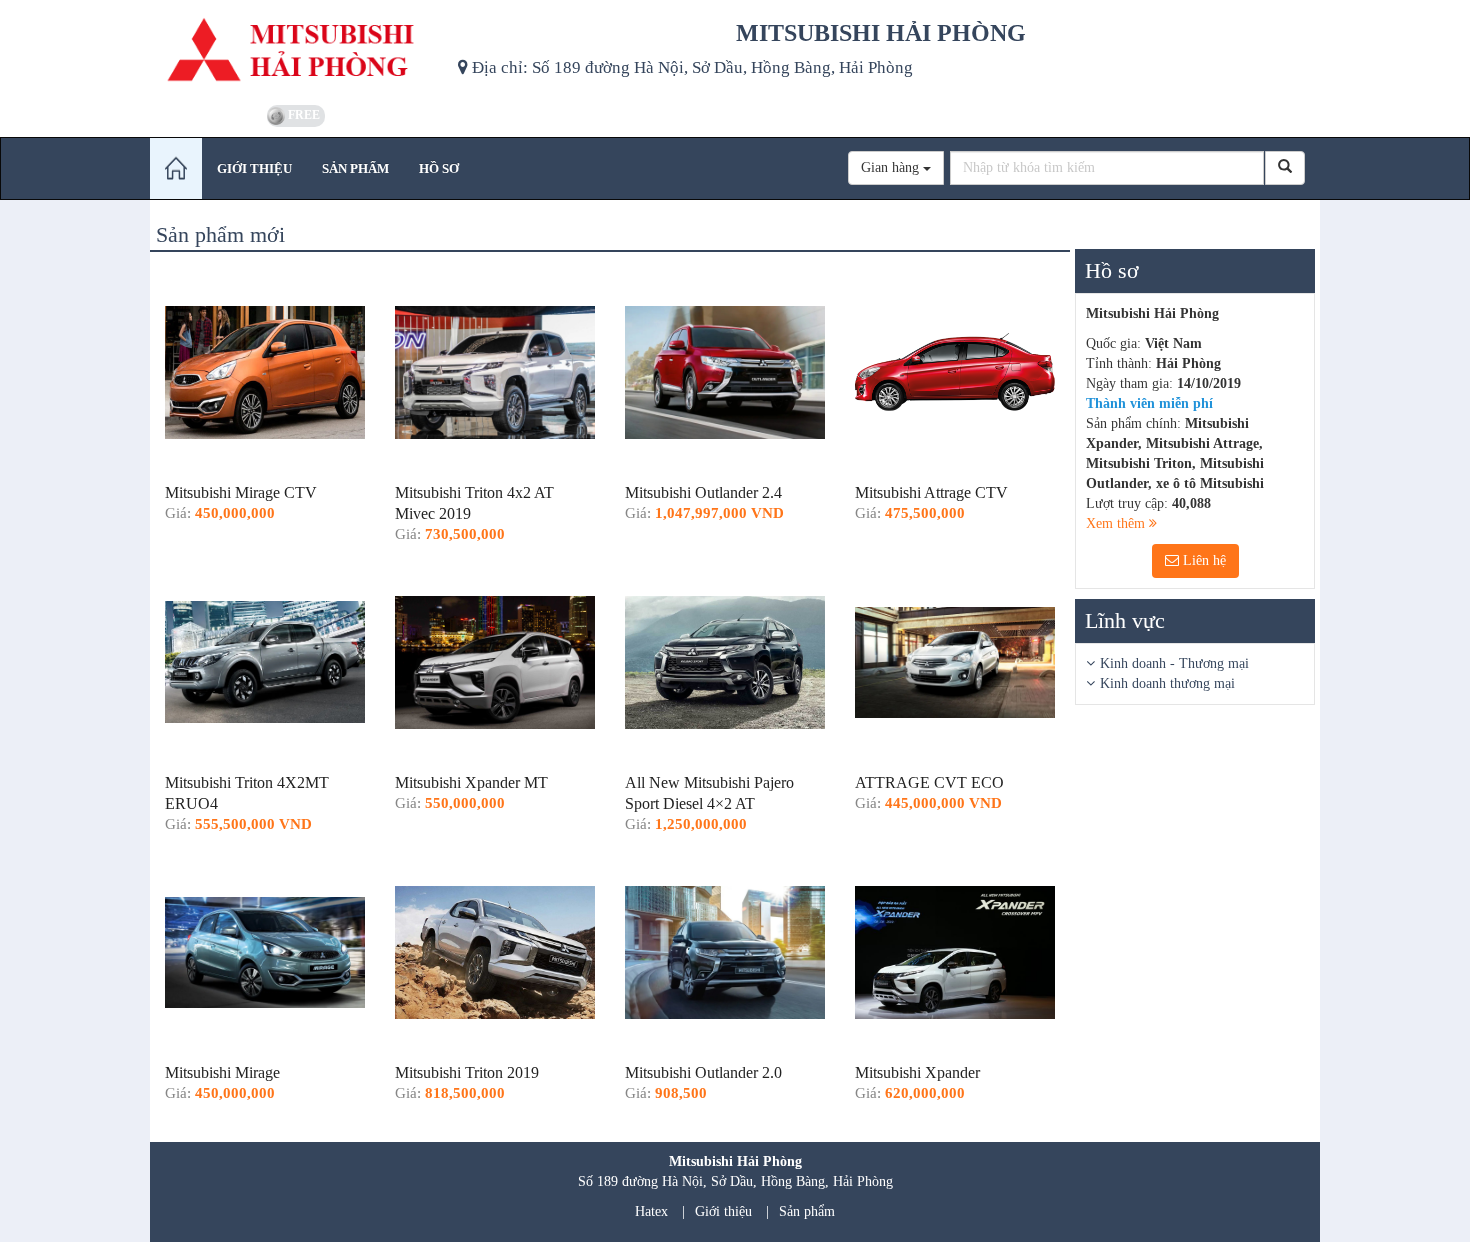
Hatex (651, 1211)
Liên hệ (1202, 560)
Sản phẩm (807, 1211)
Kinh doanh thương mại (1167, 683)
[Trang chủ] (176, 168)
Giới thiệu (723, 1211)
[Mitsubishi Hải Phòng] (296, 50)
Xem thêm (1117, 523)
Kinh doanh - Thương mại (1174, 663)
